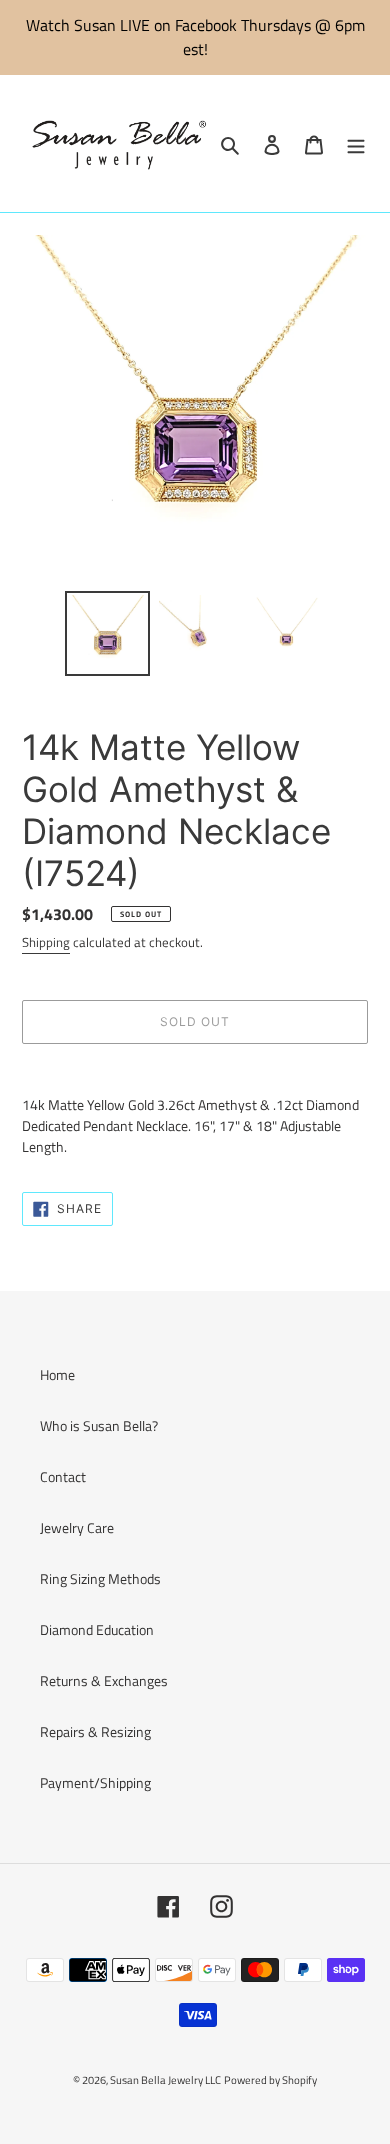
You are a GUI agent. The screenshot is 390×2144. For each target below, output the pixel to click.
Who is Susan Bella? (99, 1425)
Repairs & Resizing (95, 1731)
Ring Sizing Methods (100, 1578)
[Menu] (356, 143)
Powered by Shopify (270, 2080)
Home (57, 1374)
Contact (63, 1476)
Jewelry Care (77, 1527)
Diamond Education (97, 1629)
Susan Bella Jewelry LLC (165, 2080)
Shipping (46, 942)
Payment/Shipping (95, 1782)
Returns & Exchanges (104, 1680)
